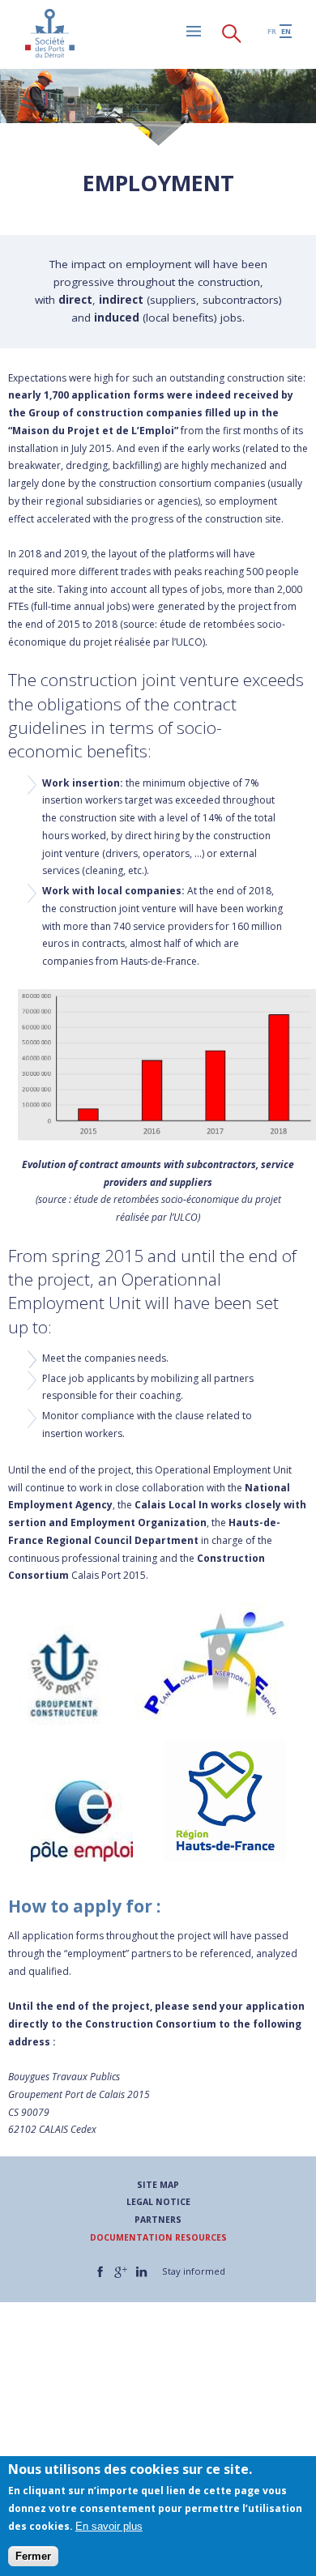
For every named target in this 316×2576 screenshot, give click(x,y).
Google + (121, 2272)
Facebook (100, 2272)
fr (272, 31)
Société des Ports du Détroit (49, 33)
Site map (158, 2185)
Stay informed (194, 2271)
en (286, 31)
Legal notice (158, 2202)
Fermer (33, 2556)
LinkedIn (141, 2272)
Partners (158, 2220)
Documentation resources (158, 2237)
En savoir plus (109, 2526)
